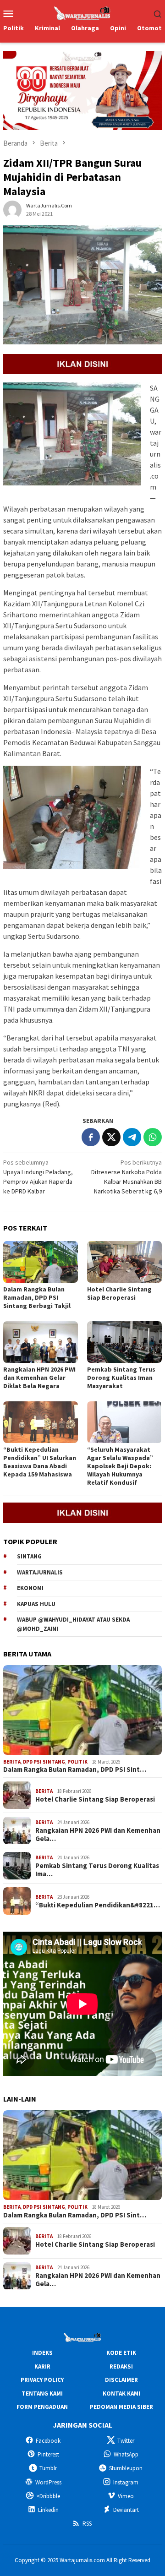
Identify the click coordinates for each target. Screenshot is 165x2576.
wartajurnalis (40, 1572)
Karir (42, 2366)
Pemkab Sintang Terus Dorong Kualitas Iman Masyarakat (121, 1378)
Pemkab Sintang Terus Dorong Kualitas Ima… (97, 1870)
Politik (77, 1762)
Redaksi (121, 2366)
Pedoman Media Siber (121, 2407)
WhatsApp (126, 2454)
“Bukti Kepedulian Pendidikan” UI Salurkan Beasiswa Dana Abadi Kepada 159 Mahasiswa (40, 1462)
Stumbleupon (126, 2468)
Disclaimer (121, 2380)
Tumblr (48, 2468)
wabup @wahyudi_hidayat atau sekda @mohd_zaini (73, 1624)
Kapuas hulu (36, 1604)
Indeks (42, 2353)
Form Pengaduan (42, 2407)
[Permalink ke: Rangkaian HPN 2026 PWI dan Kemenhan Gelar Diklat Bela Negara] (41, 1342)
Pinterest (48, 2454)
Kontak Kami (121, 2394)
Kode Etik (121, 2353)
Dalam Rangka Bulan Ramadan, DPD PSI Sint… (75, 1770)
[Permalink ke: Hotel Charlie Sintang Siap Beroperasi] (124, 1262)
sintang (29, 1556)
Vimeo (126, 2496)
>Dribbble (48, 2496)
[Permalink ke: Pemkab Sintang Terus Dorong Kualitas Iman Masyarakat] (124, 1342)
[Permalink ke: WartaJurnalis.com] (12, 209)
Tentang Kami (42, 2394)
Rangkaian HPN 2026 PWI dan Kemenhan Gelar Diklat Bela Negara (39, 1378)
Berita (12, 1762)
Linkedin (48, 2510)
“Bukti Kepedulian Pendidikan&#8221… (98, 1905)
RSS (87, 2524)
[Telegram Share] (132, 1137)
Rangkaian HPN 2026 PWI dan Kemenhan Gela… (98, 1835)
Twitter (126, 2441)
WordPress (48, 2482)
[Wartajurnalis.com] (82, 12)
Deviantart (126, 2510)
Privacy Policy (42, 2380)
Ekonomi (30, 1588)
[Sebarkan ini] (91, 1137)
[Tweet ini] (111, 1137)
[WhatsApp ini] (153, 1137)
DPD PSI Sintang (44, 1762)
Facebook (48, 2441)
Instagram (126, 2482)
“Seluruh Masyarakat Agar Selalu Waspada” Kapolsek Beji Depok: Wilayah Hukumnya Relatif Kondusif (120, 1466)
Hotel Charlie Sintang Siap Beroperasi (119, 1293)
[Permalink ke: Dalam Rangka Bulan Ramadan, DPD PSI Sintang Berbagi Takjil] (41, 1262)
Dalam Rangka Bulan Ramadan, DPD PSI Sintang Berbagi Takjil (37, 1297)
